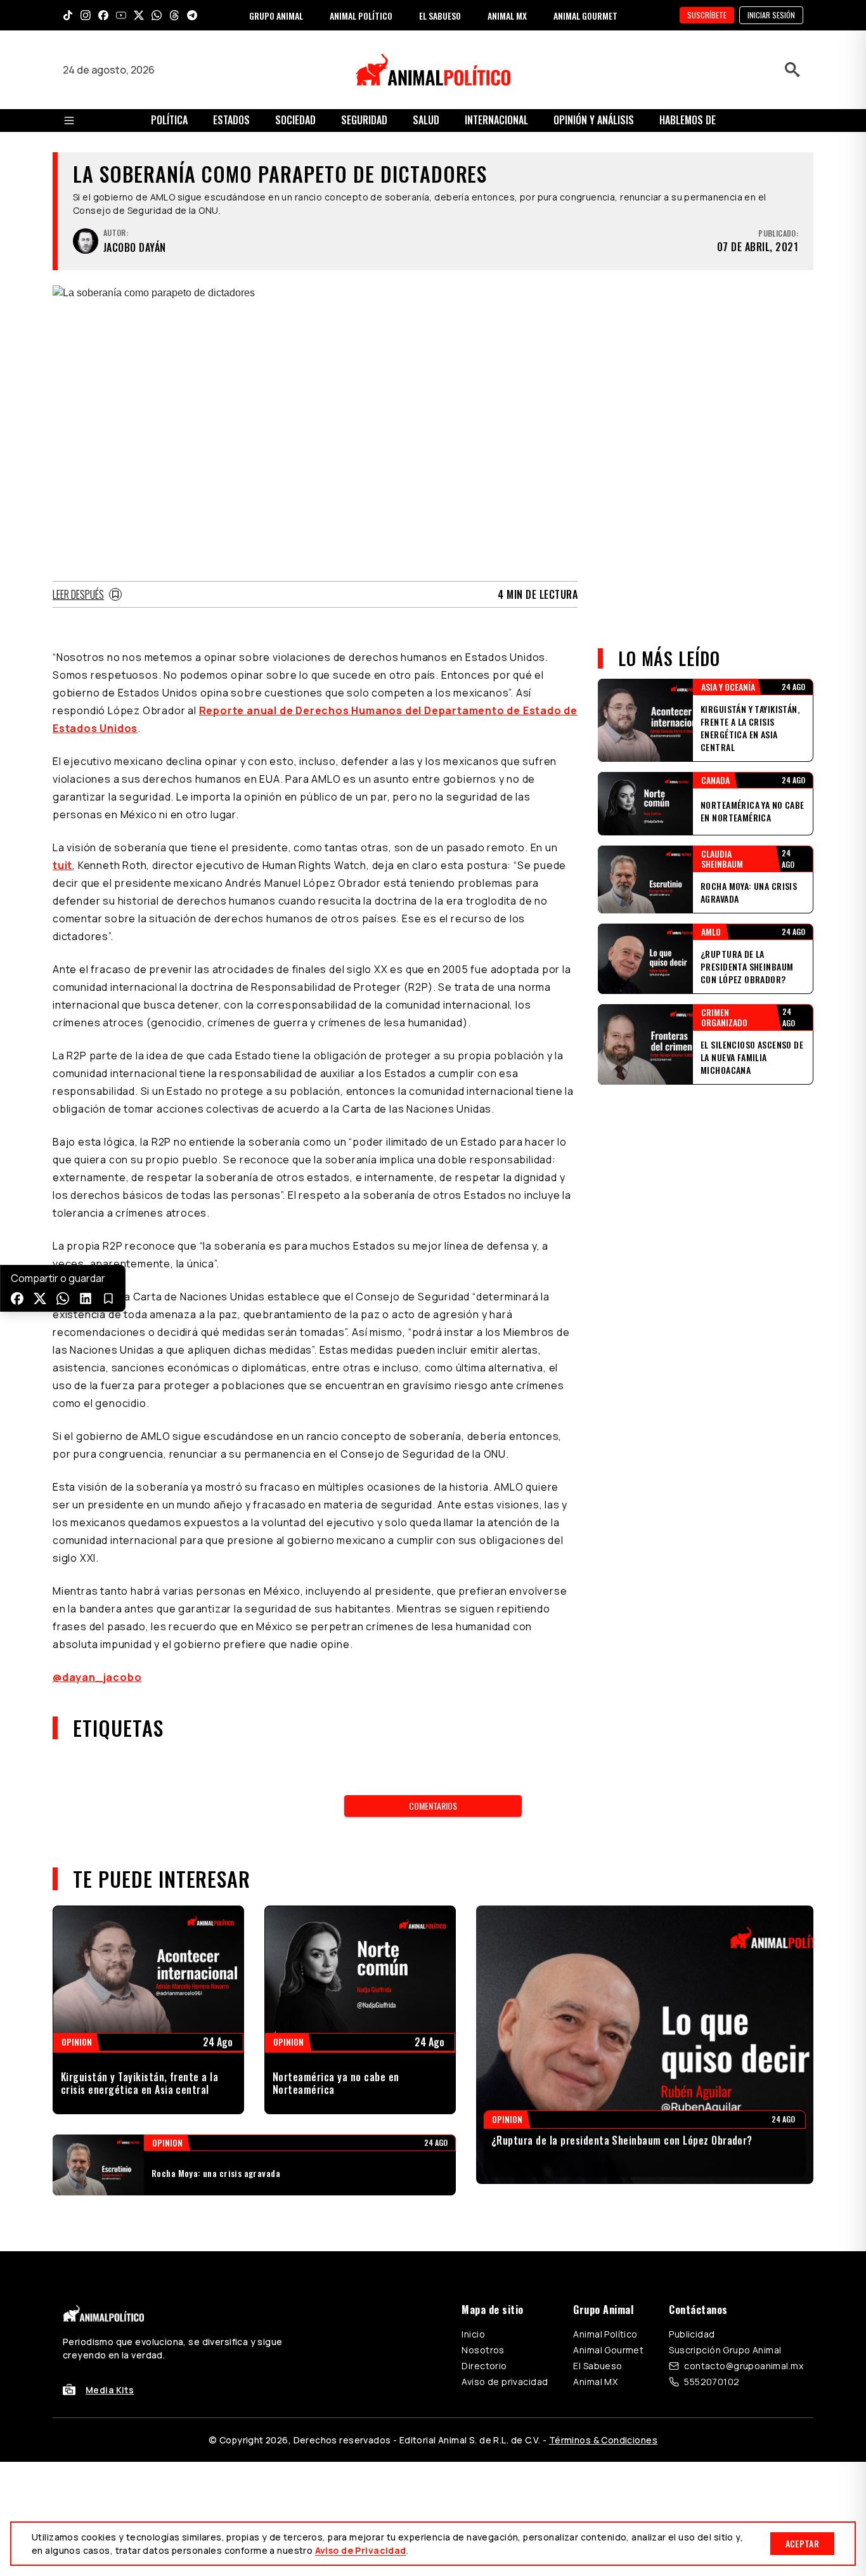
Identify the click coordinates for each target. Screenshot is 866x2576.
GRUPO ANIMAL (276, 16)
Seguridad (364, 120)
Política (169, 120)
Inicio (473, 2334)
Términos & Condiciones (603, 2440)
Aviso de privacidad (505, 2382)
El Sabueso (598, 2366)
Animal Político (605, 2334)
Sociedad (295, 120)
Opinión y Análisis (594, 120)
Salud (426, 120)
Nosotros (483, 2350)
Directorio (484, 2366)
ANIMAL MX (507, 16)
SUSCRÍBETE (707, 15)
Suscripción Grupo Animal (725, 2350)
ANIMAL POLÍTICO (361, 16)
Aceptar (802, 2543)
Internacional (496, 120)
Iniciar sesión (771, 15)
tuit (62, 865)
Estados (231, 120)
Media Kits (110, 2390)
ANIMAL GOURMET (585, 16)
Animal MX (595, 2382)
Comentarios (433, 1806)
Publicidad (692, 2334)
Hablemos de (688, 120)
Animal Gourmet (608, 2350)
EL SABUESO (440, 16)
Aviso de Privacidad (361, 2550)
